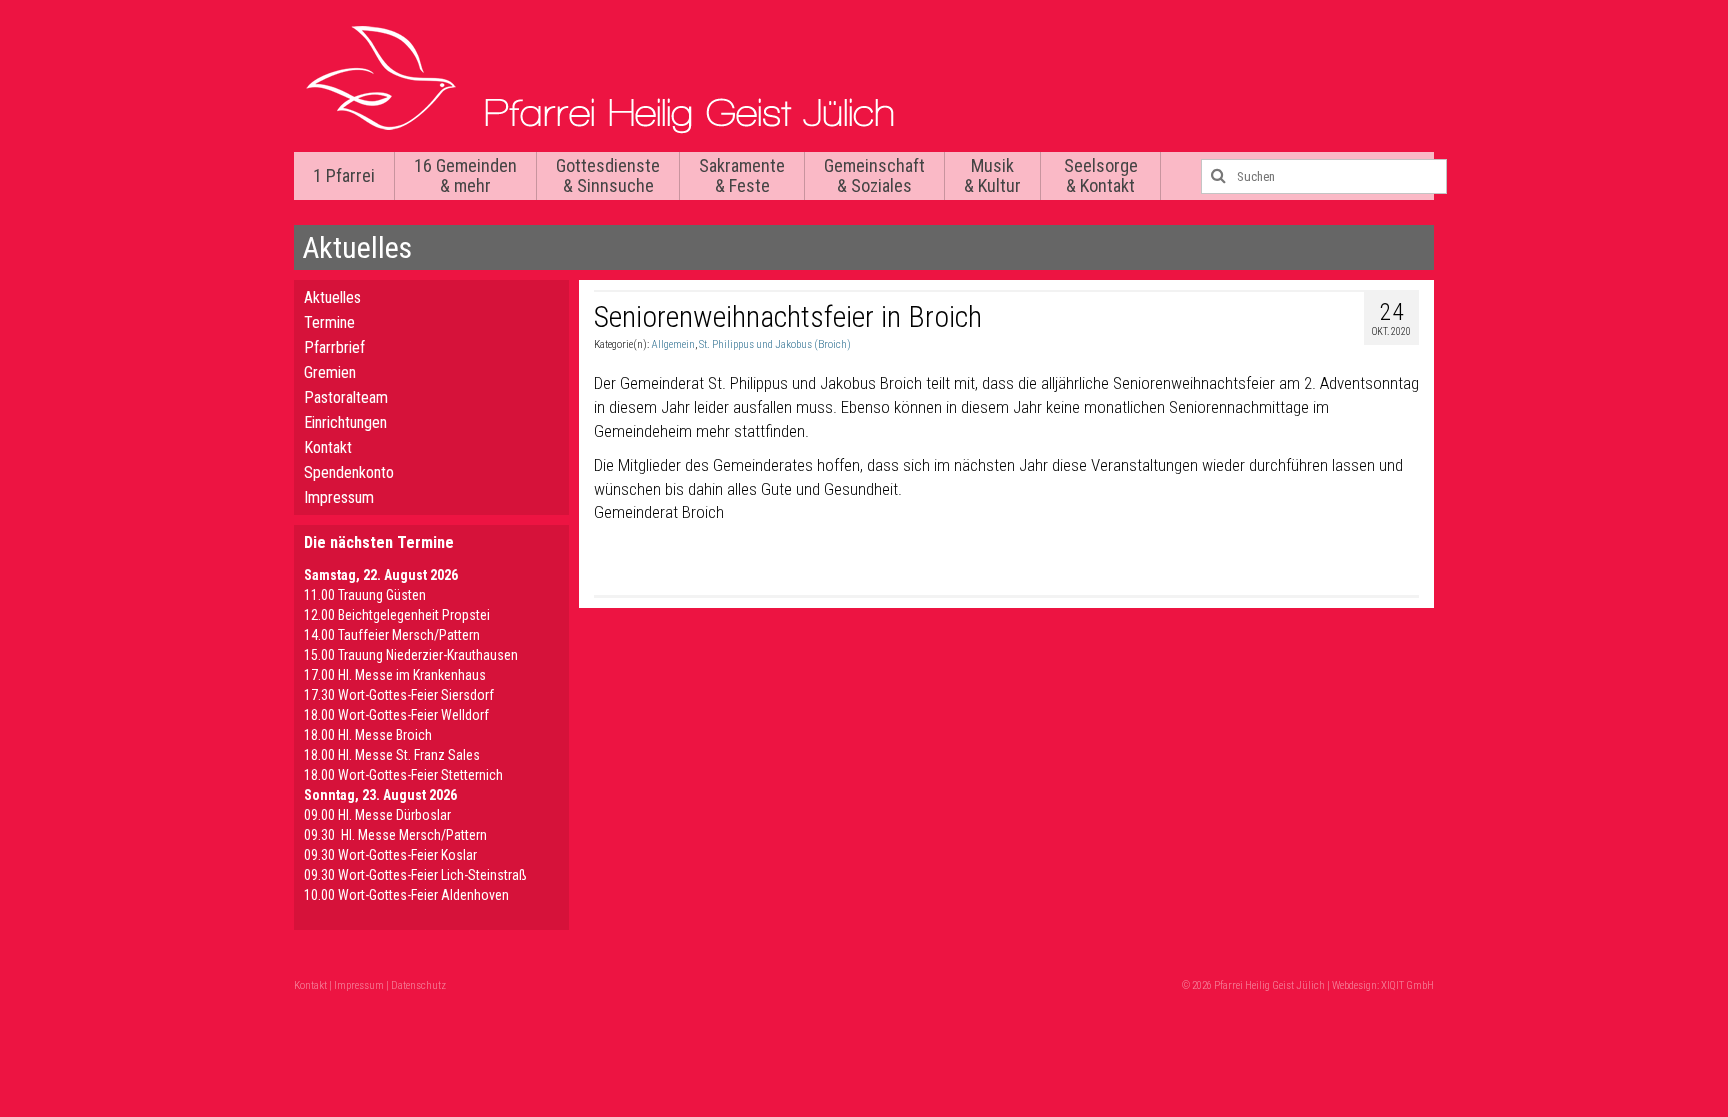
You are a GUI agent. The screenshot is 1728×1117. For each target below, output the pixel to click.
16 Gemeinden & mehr (465, 175)
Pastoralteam (346, 397)
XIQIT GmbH (1407, 985)
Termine (329, 322)
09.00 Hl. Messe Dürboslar (377, 815)
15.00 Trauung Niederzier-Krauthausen (411, 655)
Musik (992, 175)
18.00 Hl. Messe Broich (368, 735)
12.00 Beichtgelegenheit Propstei (397, 615)
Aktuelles (332, 297)
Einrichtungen (345, 422)
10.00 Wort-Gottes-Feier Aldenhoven (406, 895)
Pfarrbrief (334, 347)
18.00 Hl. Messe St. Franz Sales (392, 755)
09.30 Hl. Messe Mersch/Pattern (395, 835)
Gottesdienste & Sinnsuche (608, 175)
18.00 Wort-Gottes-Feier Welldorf (396, 715)
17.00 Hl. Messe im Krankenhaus (395, 675)
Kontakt (328, 447)
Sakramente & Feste (742, 175)
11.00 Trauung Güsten (365, 595)
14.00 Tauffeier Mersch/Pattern (392, 635)
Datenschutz (418, 985)
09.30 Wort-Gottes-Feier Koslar (390, 855)
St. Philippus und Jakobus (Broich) (775, 344)
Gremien (330, 372)
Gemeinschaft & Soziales (874, 175)
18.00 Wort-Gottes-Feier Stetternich (403, 775)
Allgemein (673, 344)
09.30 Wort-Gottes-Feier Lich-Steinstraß (415, 875)
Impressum (339, 497)
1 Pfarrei (344, 175)
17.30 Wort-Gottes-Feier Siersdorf (399, 695)
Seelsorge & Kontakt (1101, 175)
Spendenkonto (349, 472)
